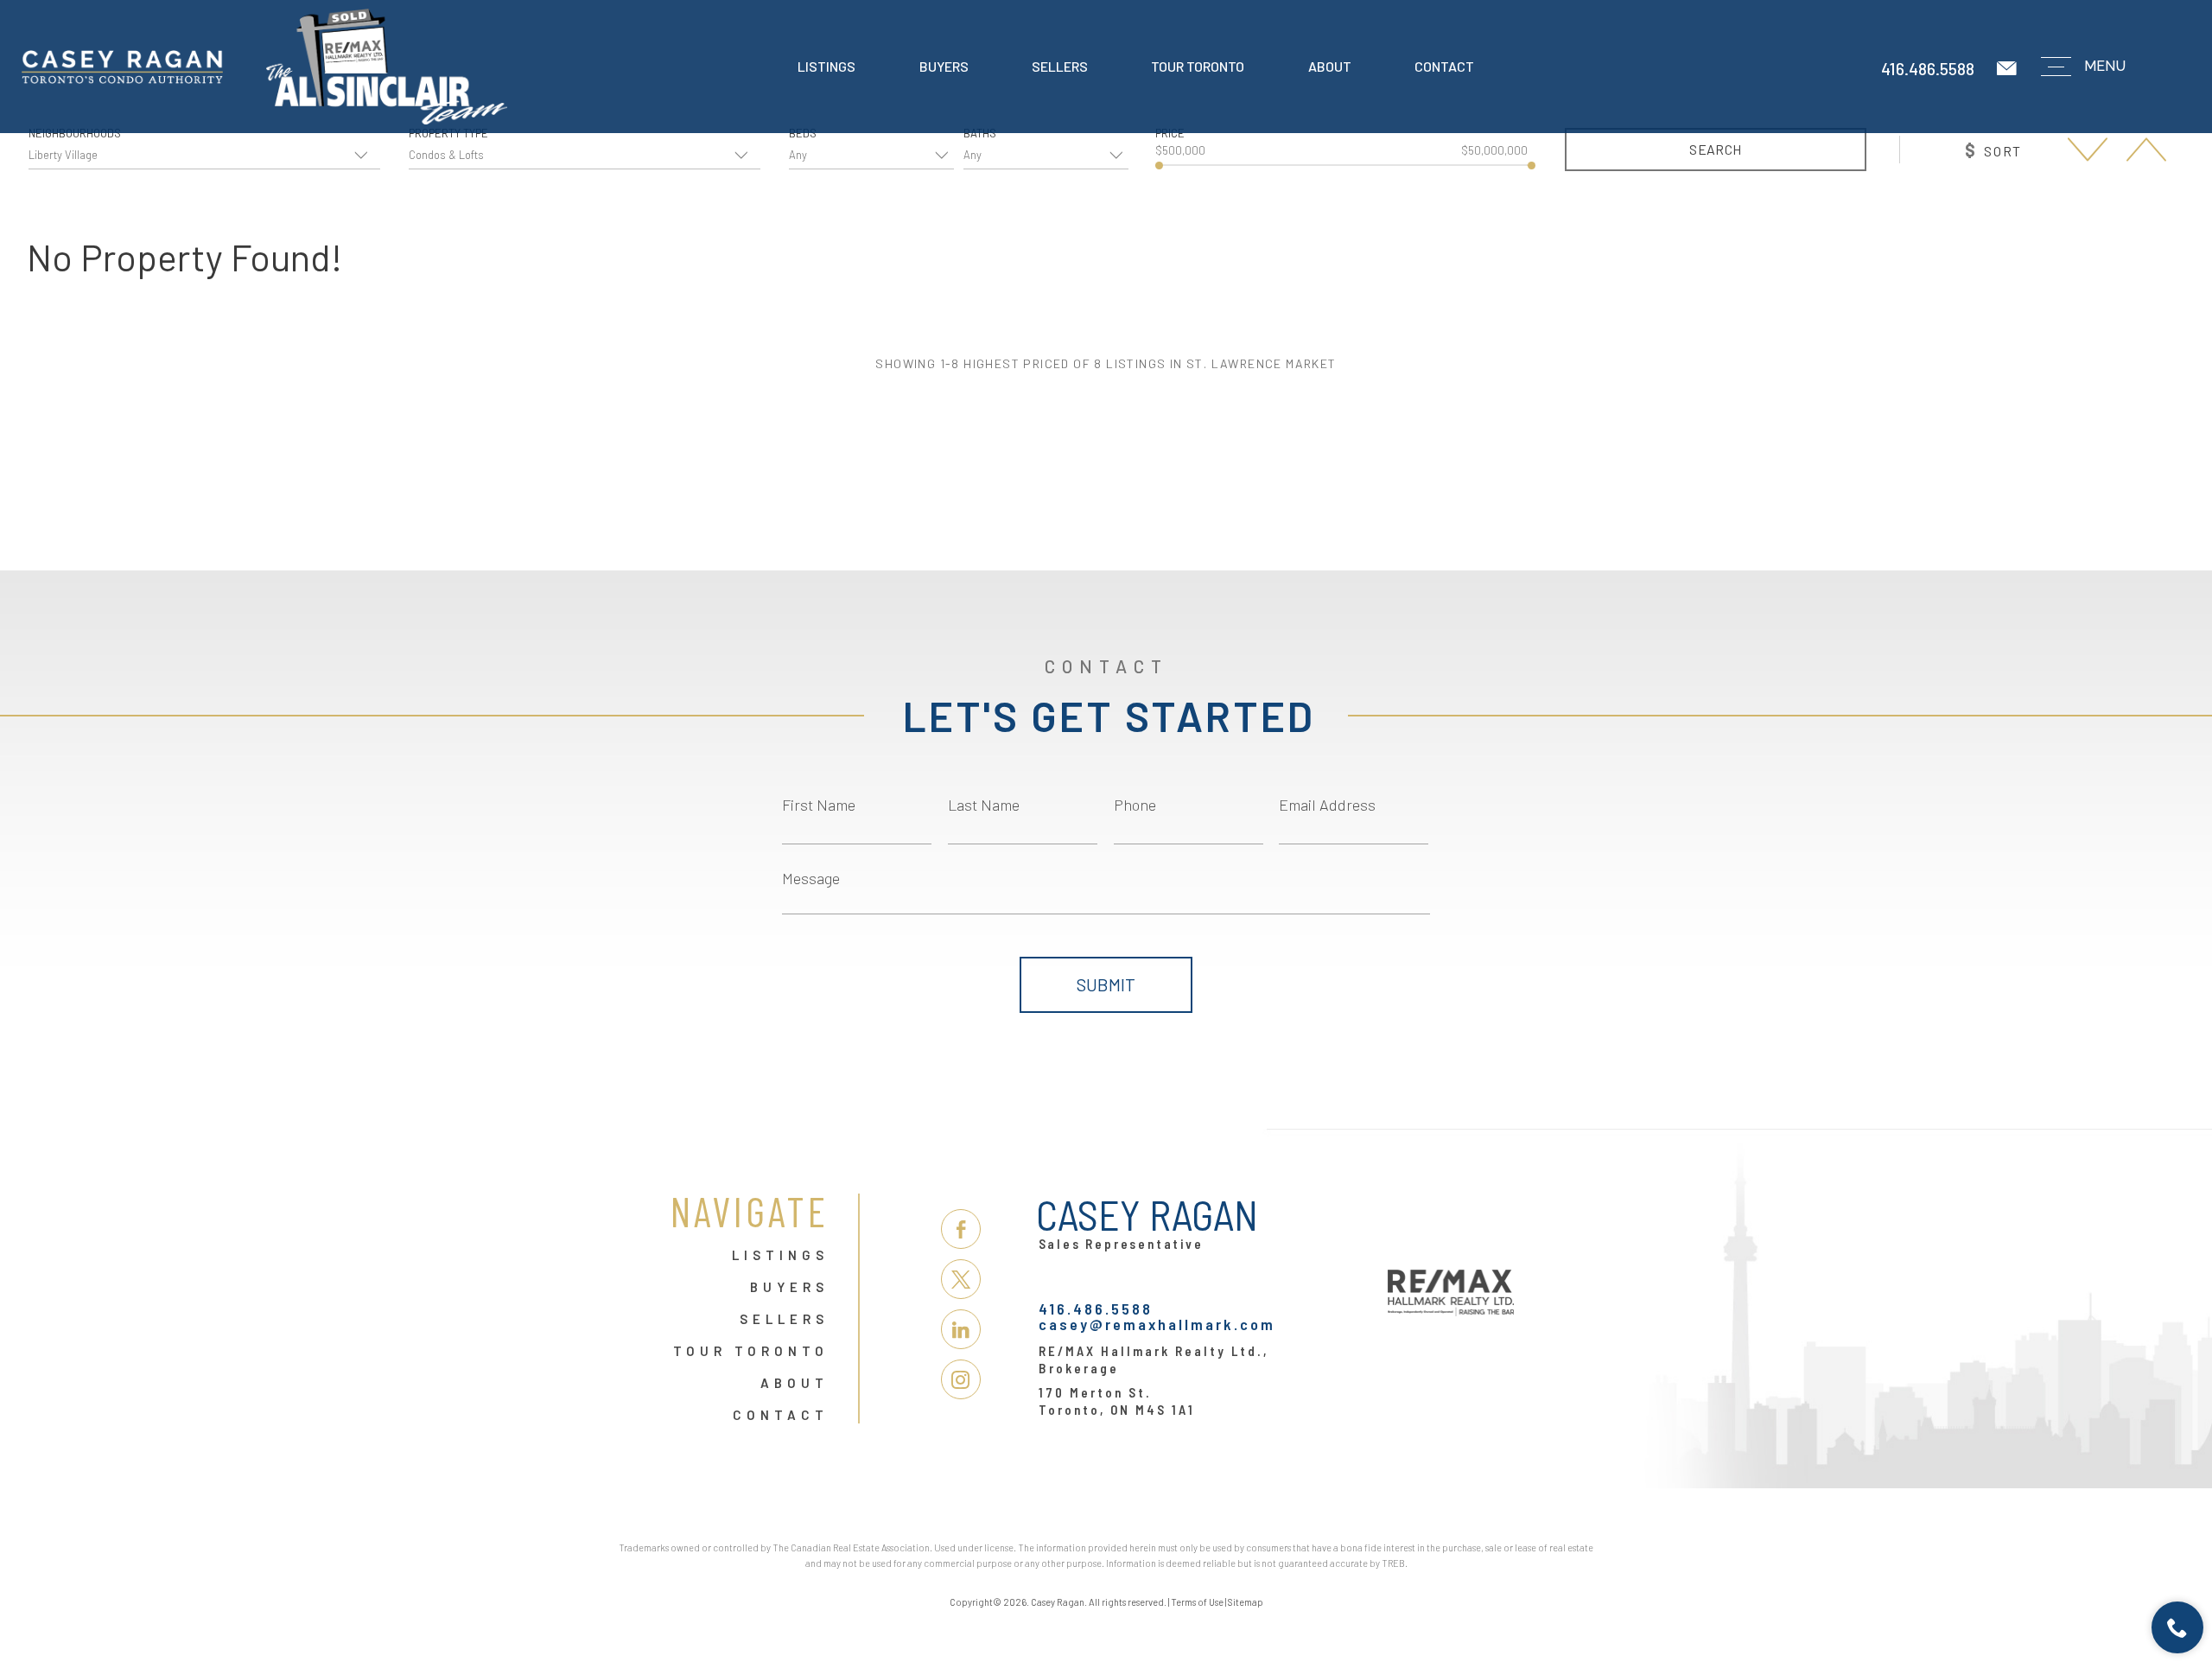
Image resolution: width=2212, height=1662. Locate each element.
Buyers (944, 66)
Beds (803, 134)
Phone (1135, 805)
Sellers (1060, 66)
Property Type (448, 134)
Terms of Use (1197, 1602)
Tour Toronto (1198, 66)
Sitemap (1246, 1602)
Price (1170, 134)
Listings (826, 66)
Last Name (984, 805)
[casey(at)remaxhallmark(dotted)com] (2008, 69)
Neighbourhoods (75, 134)
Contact (1444, 66)
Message (811, 878)
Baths (980, 134)
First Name (819, 805)
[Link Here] (264, 67)
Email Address (1327, 805)
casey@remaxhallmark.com (1157, 1324)
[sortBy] (2088, 149)
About (1330, 66)
